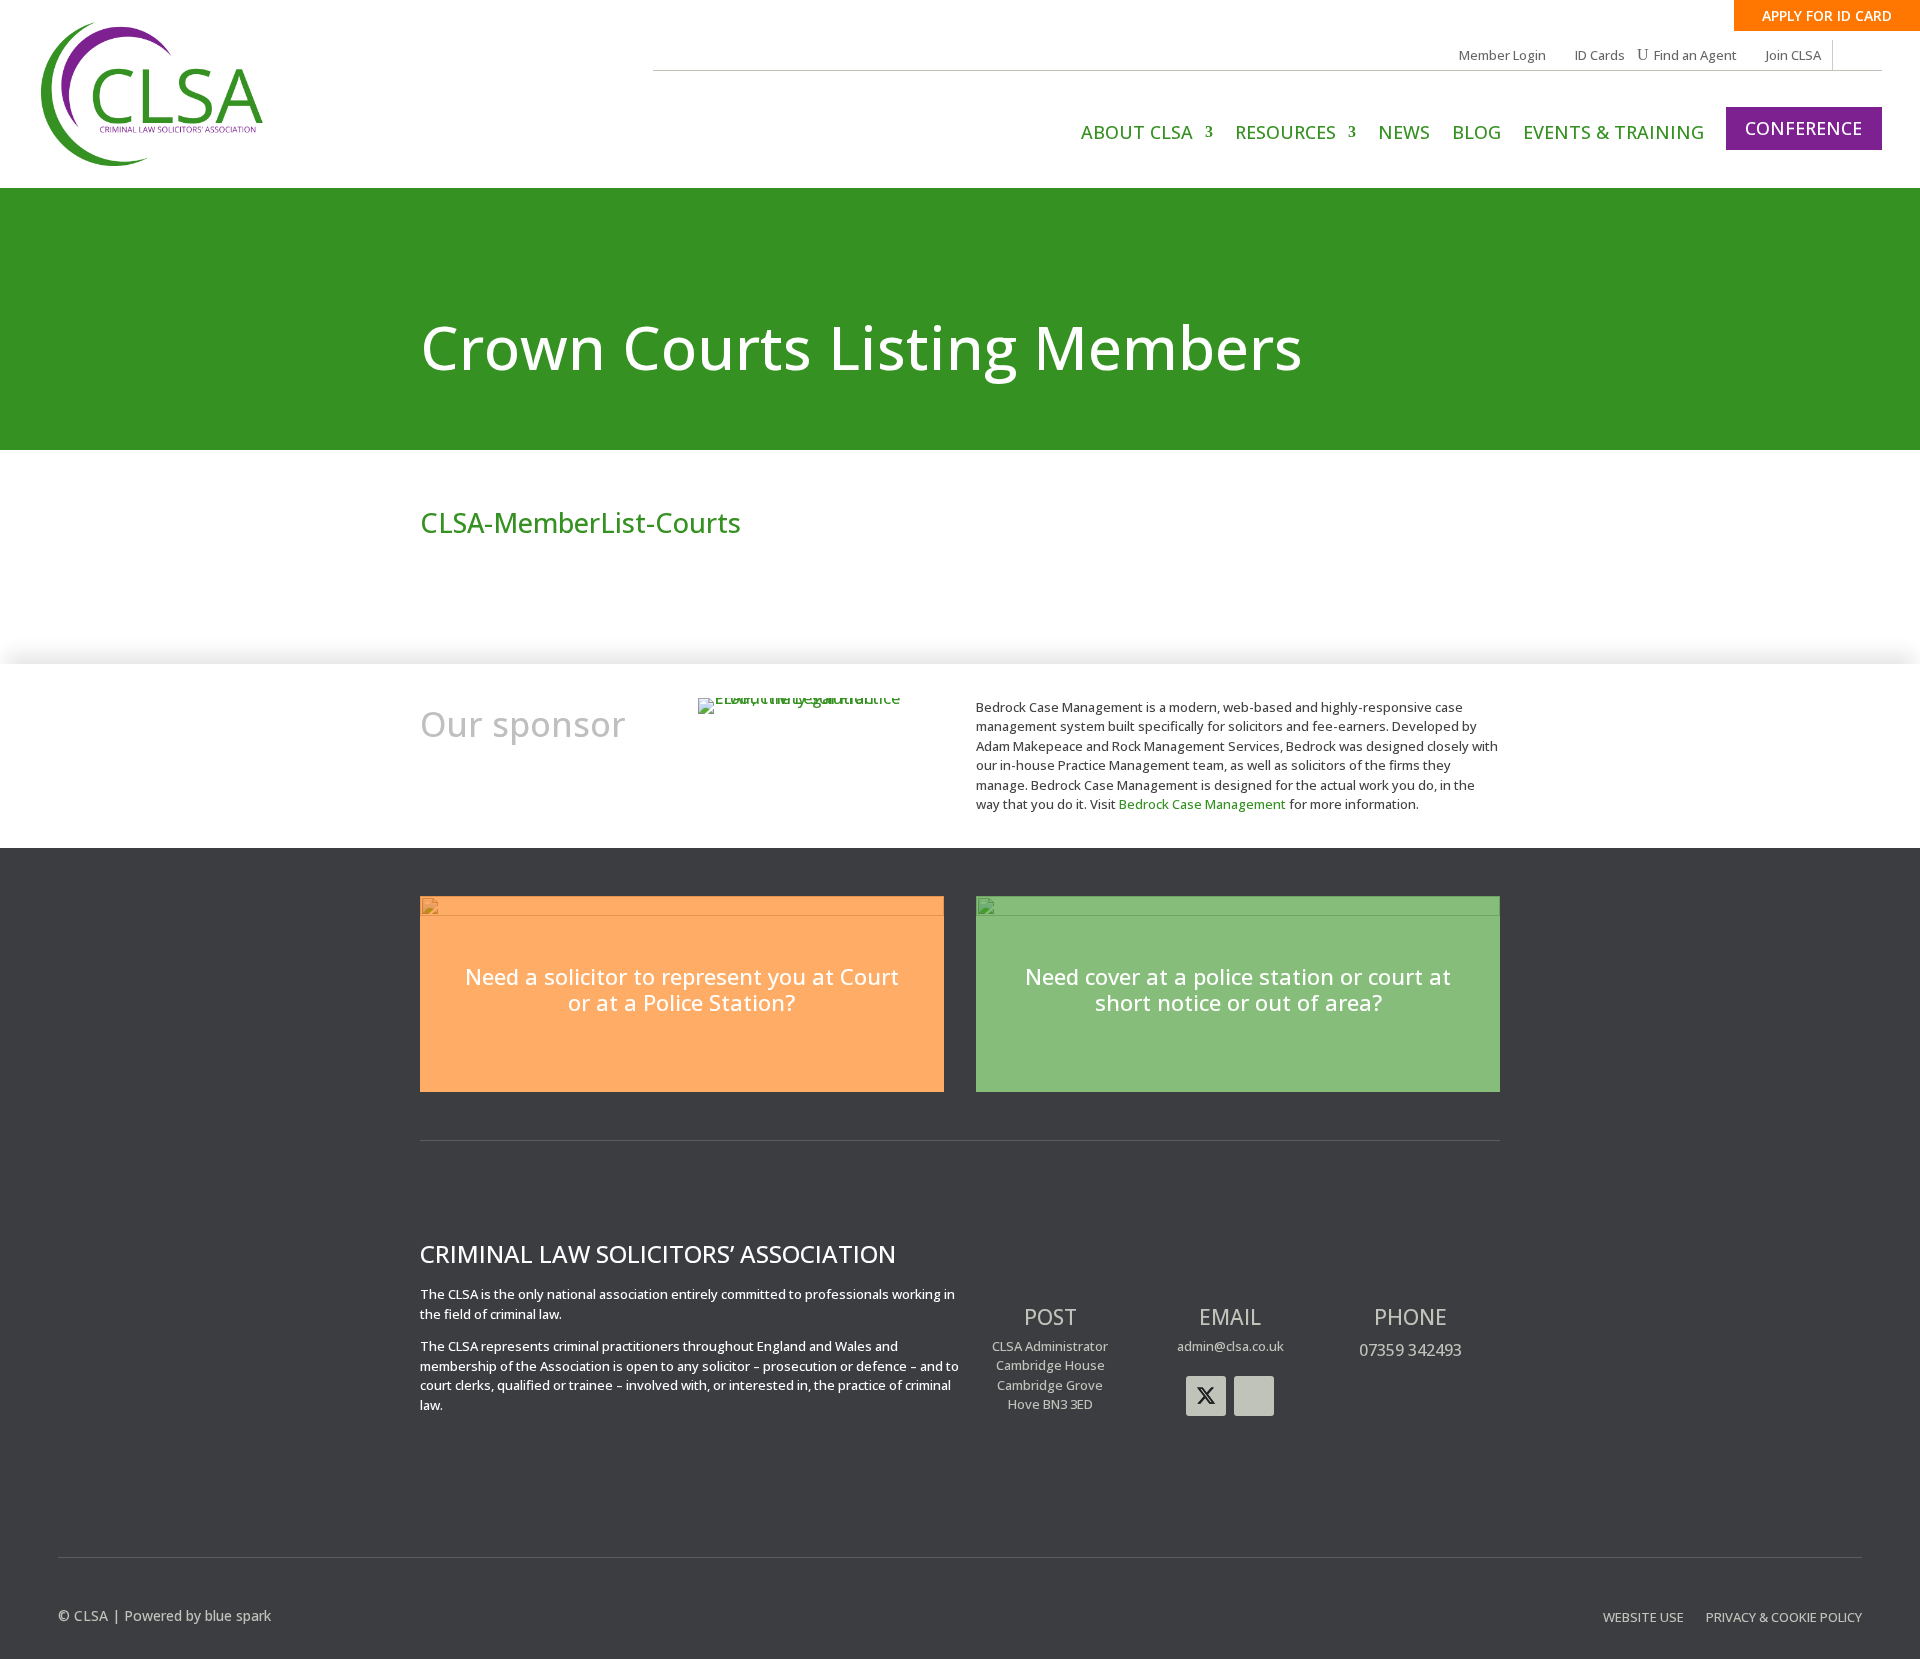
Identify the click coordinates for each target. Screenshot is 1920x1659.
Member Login (1502, 56)
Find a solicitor (682, 1055)
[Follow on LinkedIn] (1254, 1396)
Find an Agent (1695, 56)
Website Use (1643, 1618)
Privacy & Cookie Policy (1784, 1618)
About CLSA (1137, 134)
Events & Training (1613, 134)
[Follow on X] (1206, 1396)
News (1404, 134)
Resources (1285, 134)
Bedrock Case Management (1202, 804)
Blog (1476, 134)
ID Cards (1600, 56)
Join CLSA (1793, 56)
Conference (1803, 128)
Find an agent (1238, 1055)
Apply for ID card (1827, 15)
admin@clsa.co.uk (1230, 1346)
